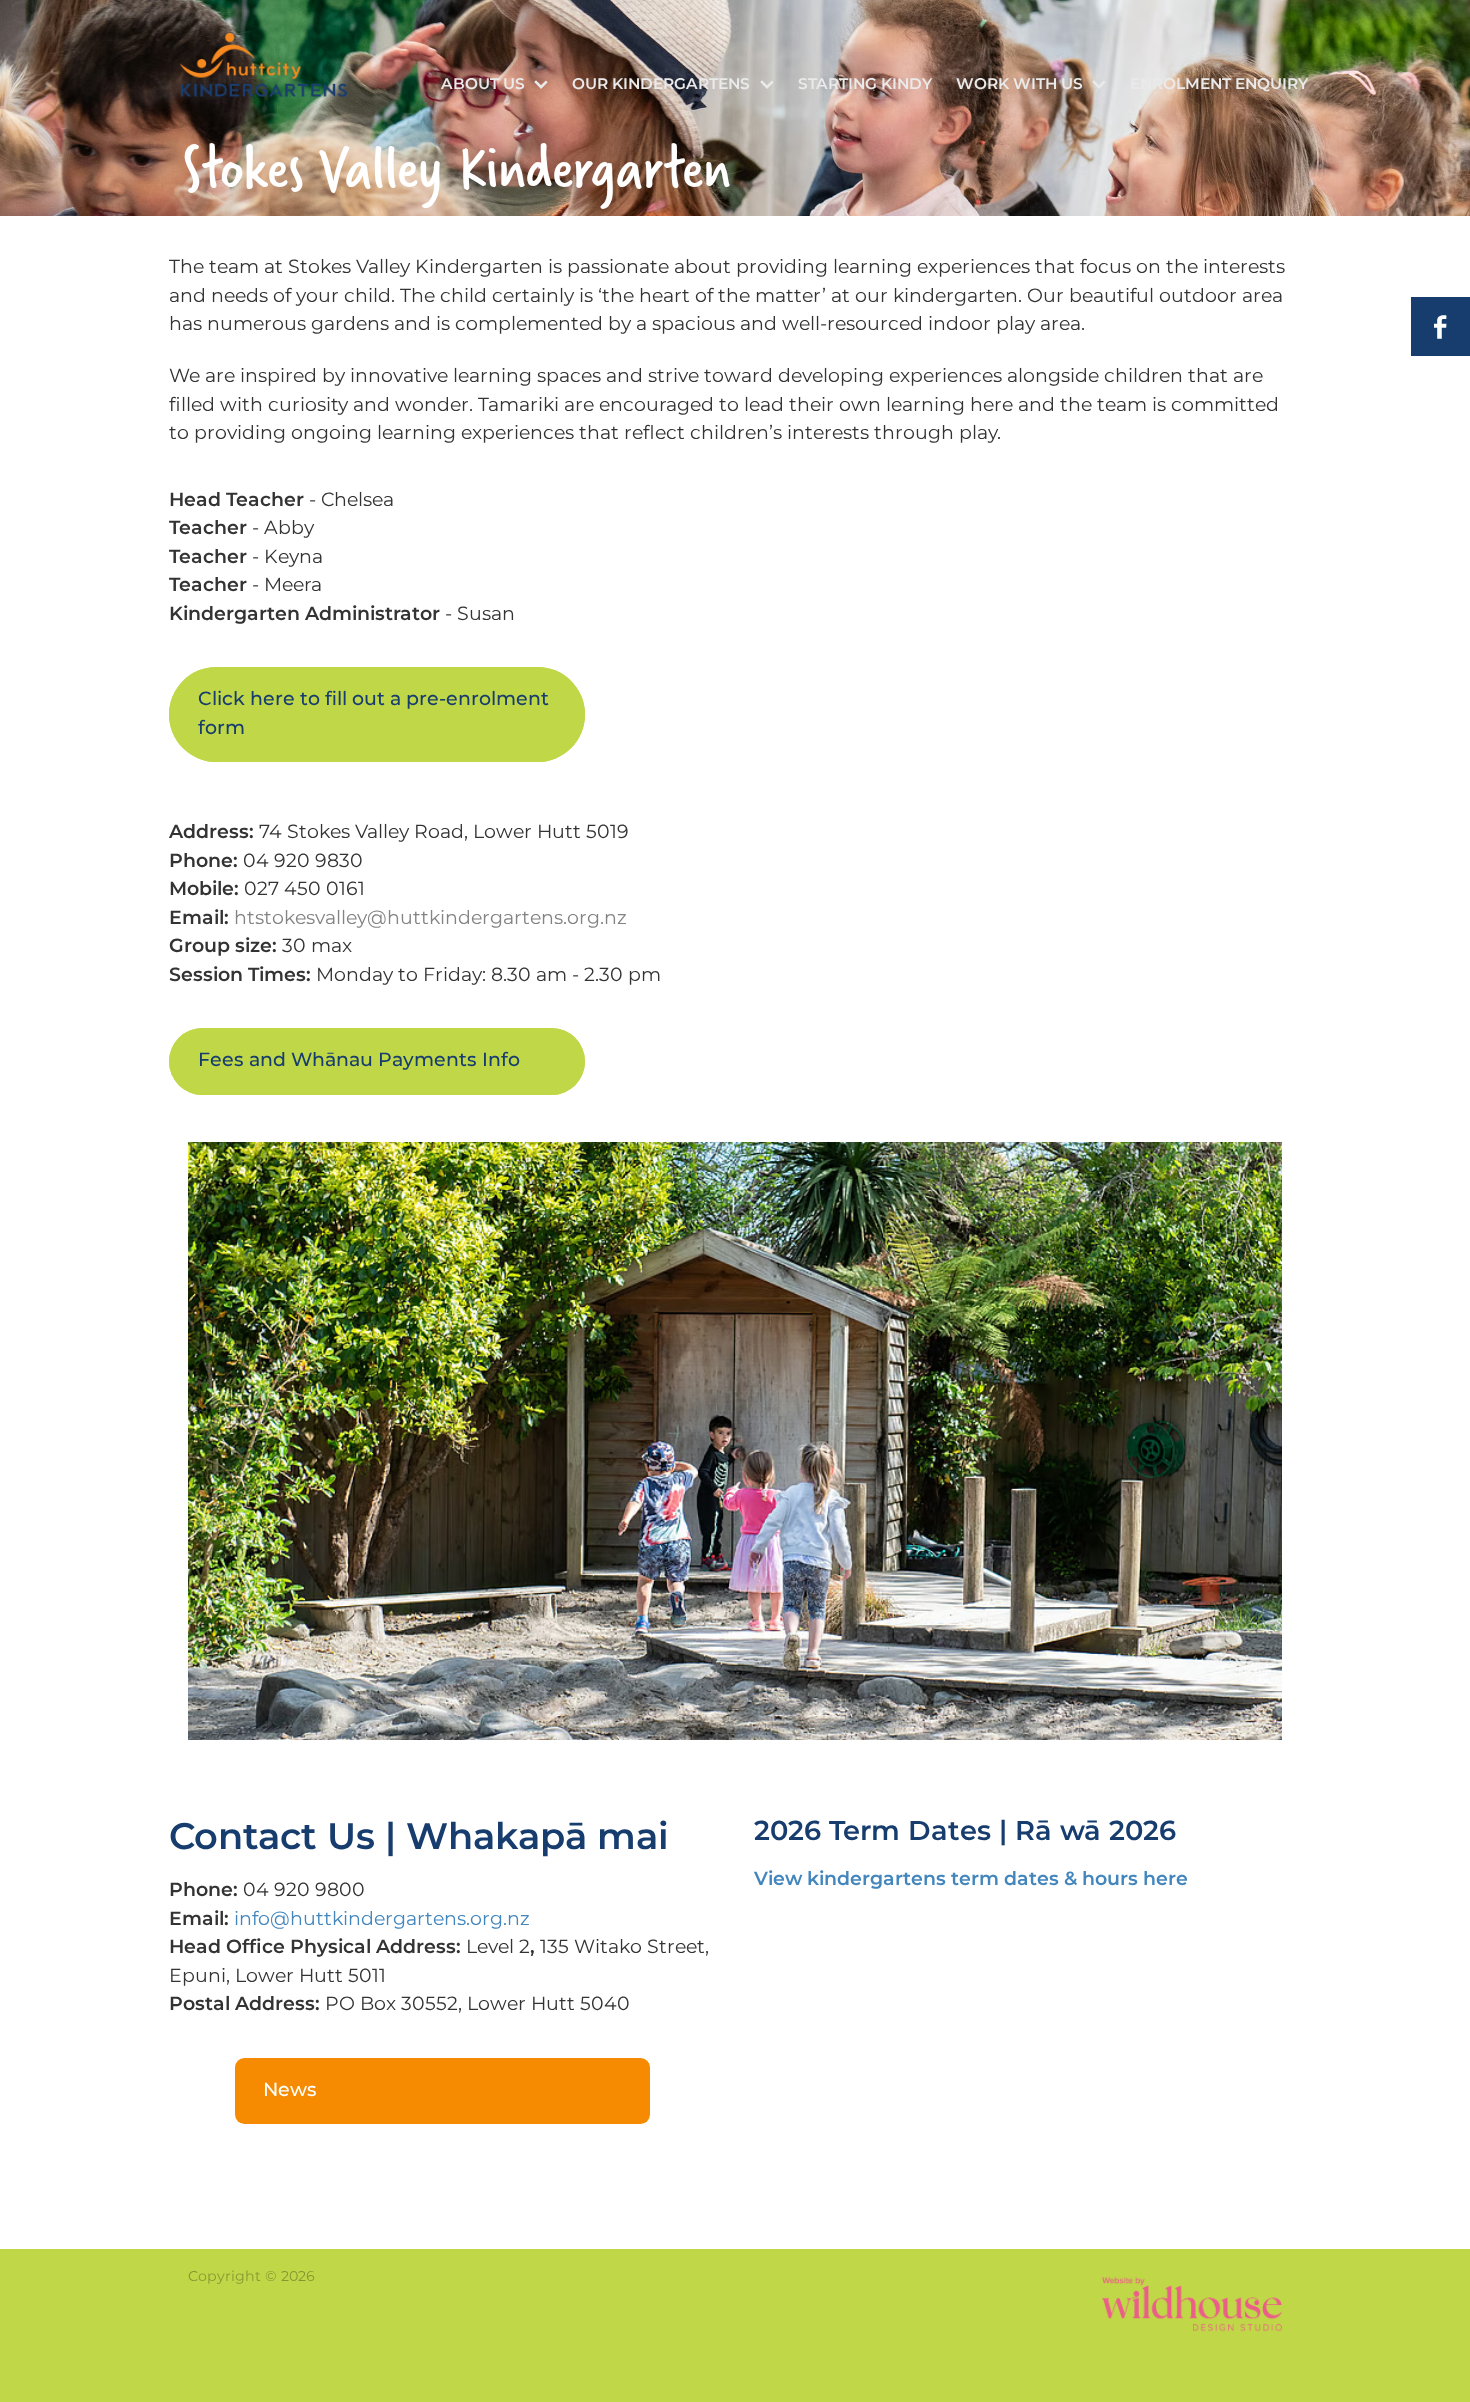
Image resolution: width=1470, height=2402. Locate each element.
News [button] (290, 2090)
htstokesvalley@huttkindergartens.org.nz (430, 918)
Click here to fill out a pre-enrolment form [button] (373, 714)
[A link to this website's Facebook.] (1440, 326)
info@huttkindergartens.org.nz (382, 1919)
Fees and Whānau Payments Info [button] (359, 1060)
